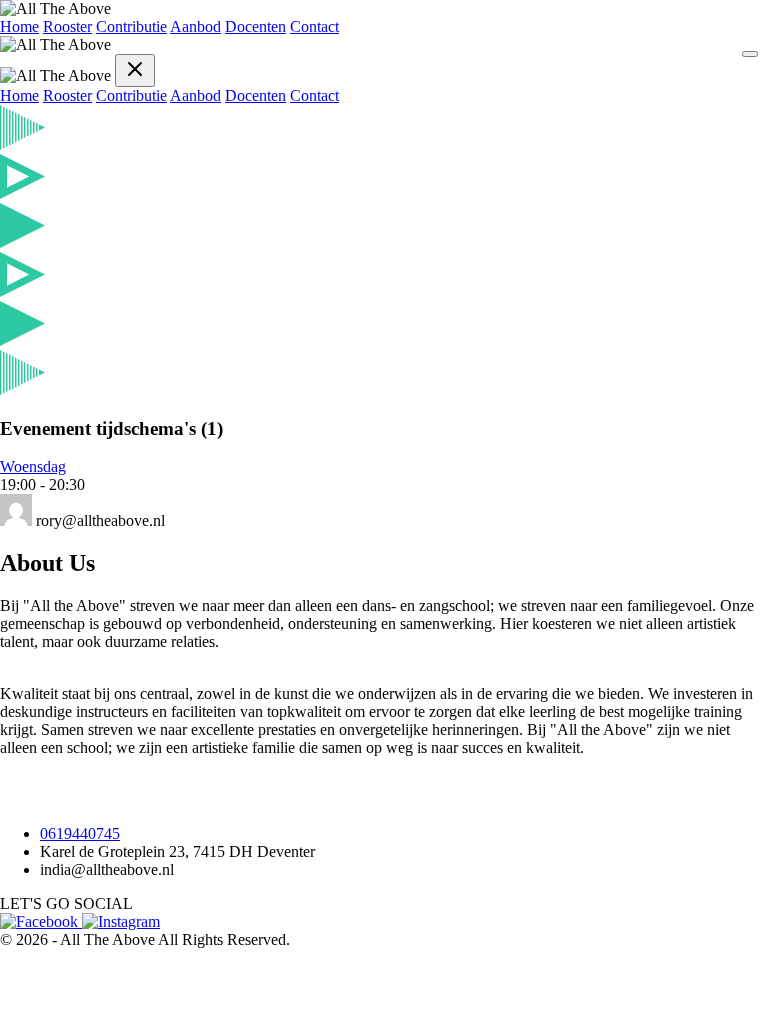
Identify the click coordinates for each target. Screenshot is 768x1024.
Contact (314, 26)
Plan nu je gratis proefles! (80, 799)
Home (19, 26)
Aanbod (195, 26)
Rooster (67, 26)
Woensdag (33, 466)
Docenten (255, 26)
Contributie (131, 26)
